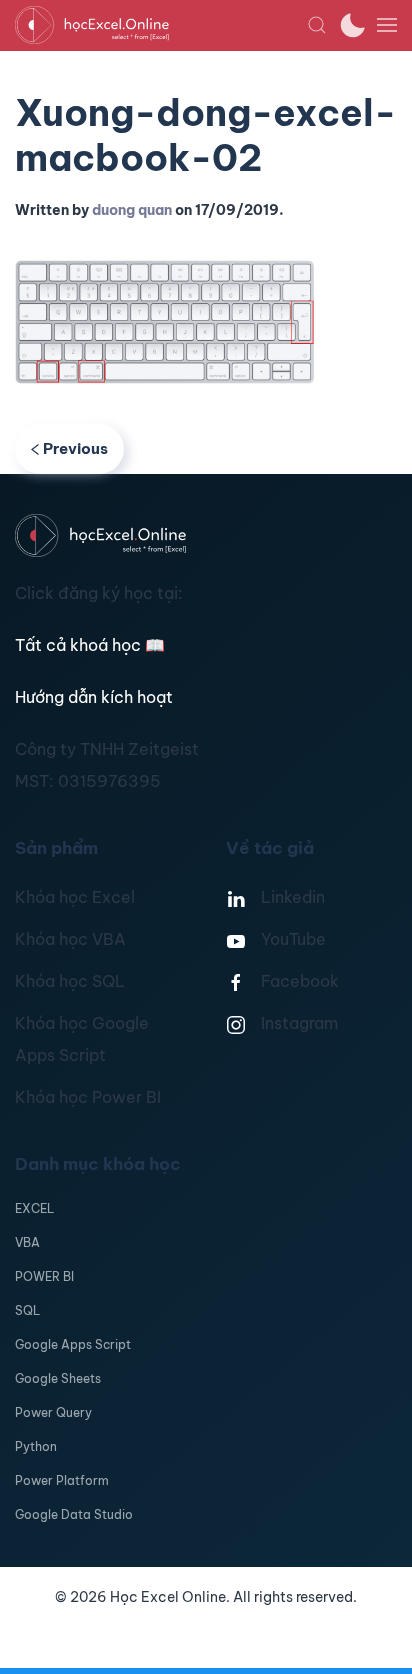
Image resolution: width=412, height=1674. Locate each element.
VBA (27, 1242)
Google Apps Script (73, 1344)
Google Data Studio (74, 1514)
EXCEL (34, 1208)
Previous (75, 448)
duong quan (132, 210)
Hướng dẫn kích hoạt (94, 697)
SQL (27, 1310)
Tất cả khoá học (90, 645)
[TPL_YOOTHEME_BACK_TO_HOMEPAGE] (161, 25)
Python (36, 1446)
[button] (317, 25)
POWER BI (44, 1276)
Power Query (53, 1412)
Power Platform (62, 1480)
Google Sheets (58, 1378)
